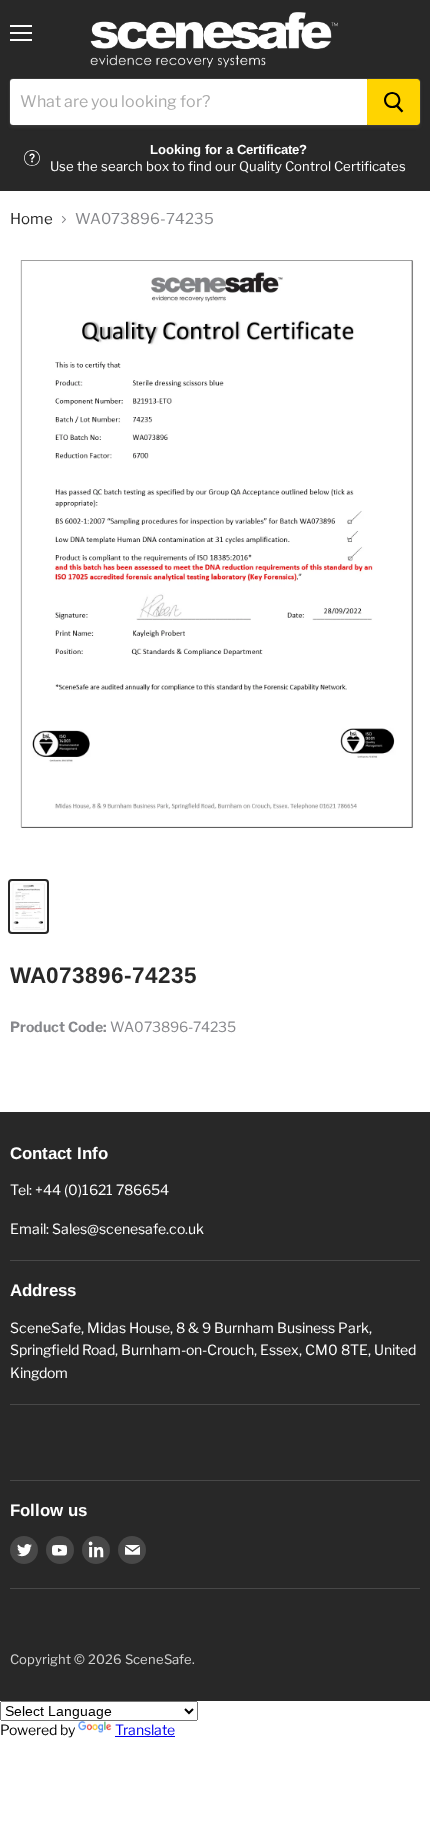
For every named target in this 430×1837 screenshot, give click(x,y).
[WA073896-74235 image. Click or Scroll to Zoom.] (215, 556)
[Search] (393, 102)
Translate (145, 1729)
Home (31, 219)
